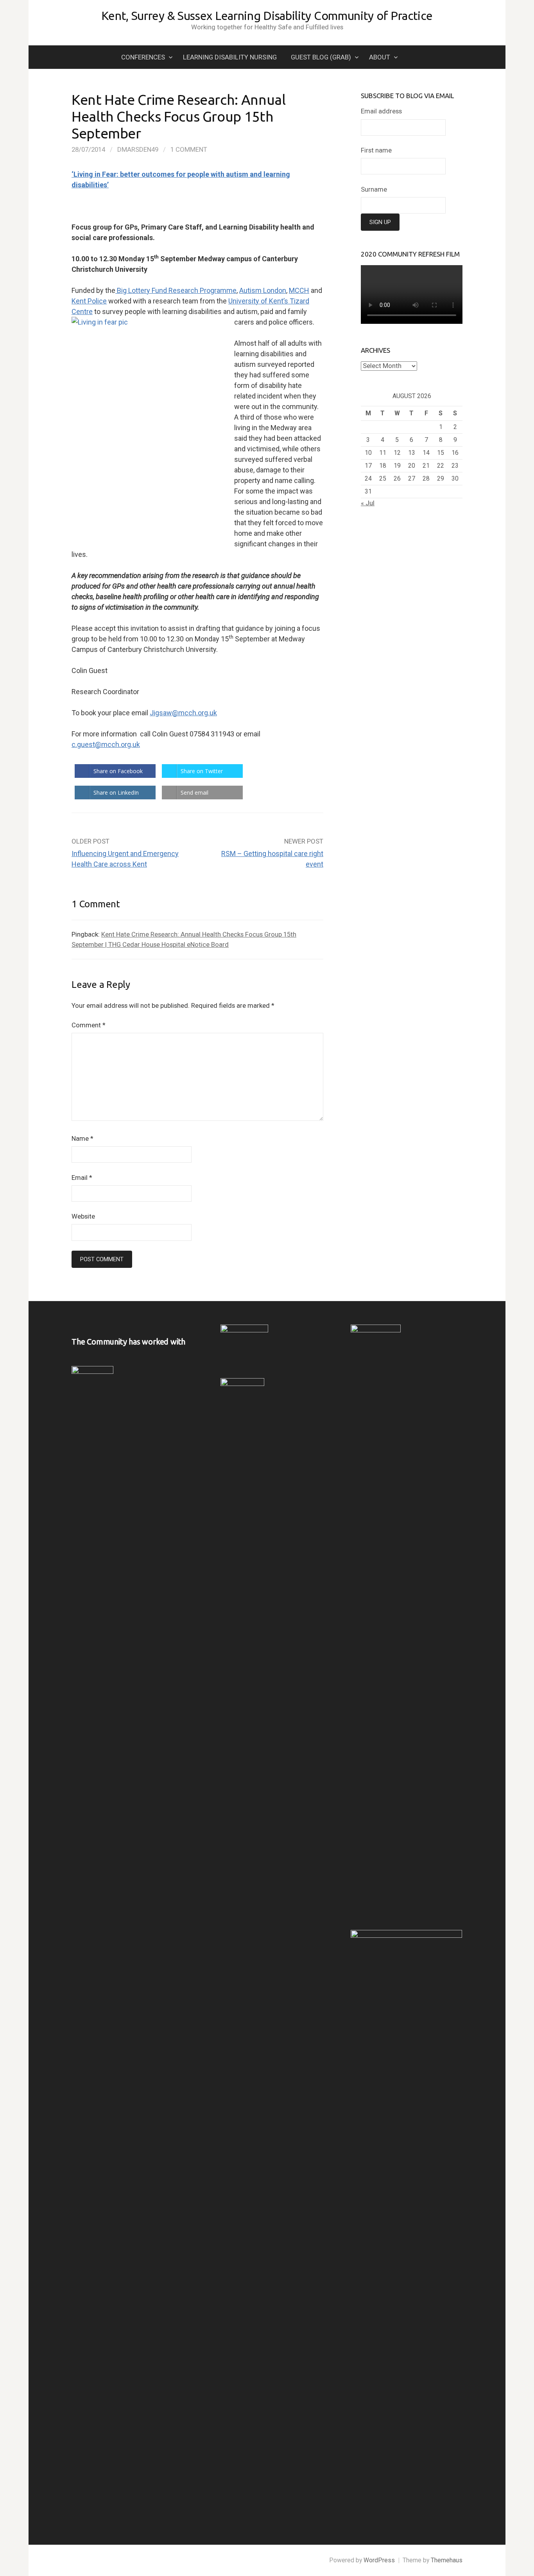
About (380, 57)
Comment (89, 1025)
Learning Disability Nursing (230, 57)
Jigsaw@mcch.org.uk (183, 713)
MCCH (299, 290)
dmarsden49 (138, 149)
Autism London (263, 290)
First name (376, 150)
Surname (374, 189)
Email (82, 1178)
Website (83, 1216)
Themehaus (447, 2560)
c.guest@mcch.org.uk (106, 744)
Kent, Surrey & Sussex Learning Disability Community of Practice (267, 16)
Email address (381, 111)
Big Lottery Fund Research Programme (176, 290)
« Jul (368, 503)
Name (82, 1138)
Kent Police (89, 301)
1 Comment (189, 149)
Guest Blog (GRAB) (321, 57)
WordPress (379, 2560)
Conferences (143, 57)
